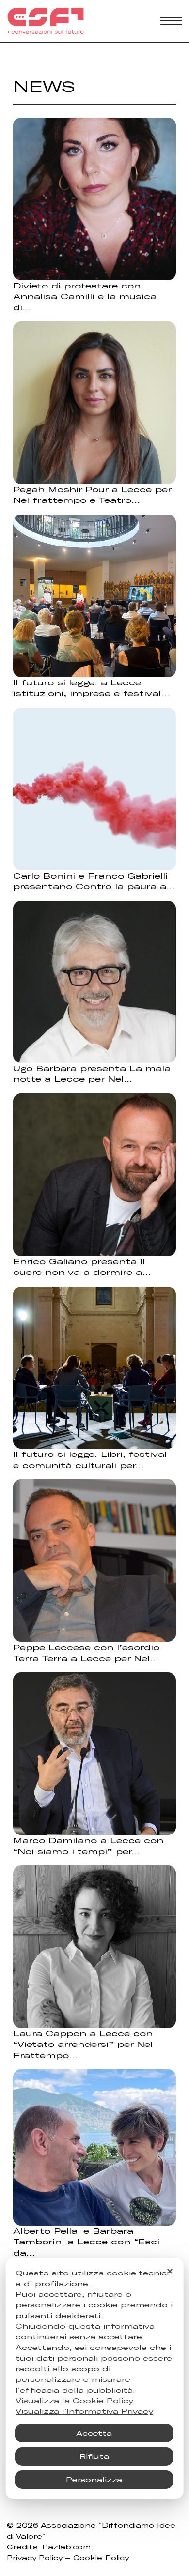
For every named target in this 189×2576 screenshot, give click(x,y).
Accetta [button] (94, 2433)
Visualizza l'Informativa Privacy (84, 2411)
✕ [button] (170, 2271)
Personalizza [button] (94, 2479)
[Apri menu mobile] (171, 21)
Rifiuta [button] (94, 2456)
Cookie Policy (101, 2558)
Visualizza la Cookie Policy (74, 2401)
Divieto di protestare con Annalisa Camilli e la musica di (85, 296)
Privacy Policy (34, 2558)
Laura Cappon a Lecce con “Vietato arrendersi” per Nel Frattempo (83, 2044)
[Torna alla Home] (46, 21)
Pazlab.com (66, 2547)
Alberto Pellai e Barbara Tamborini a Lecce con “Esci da (86, 2242)
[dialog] (95, 2378)
